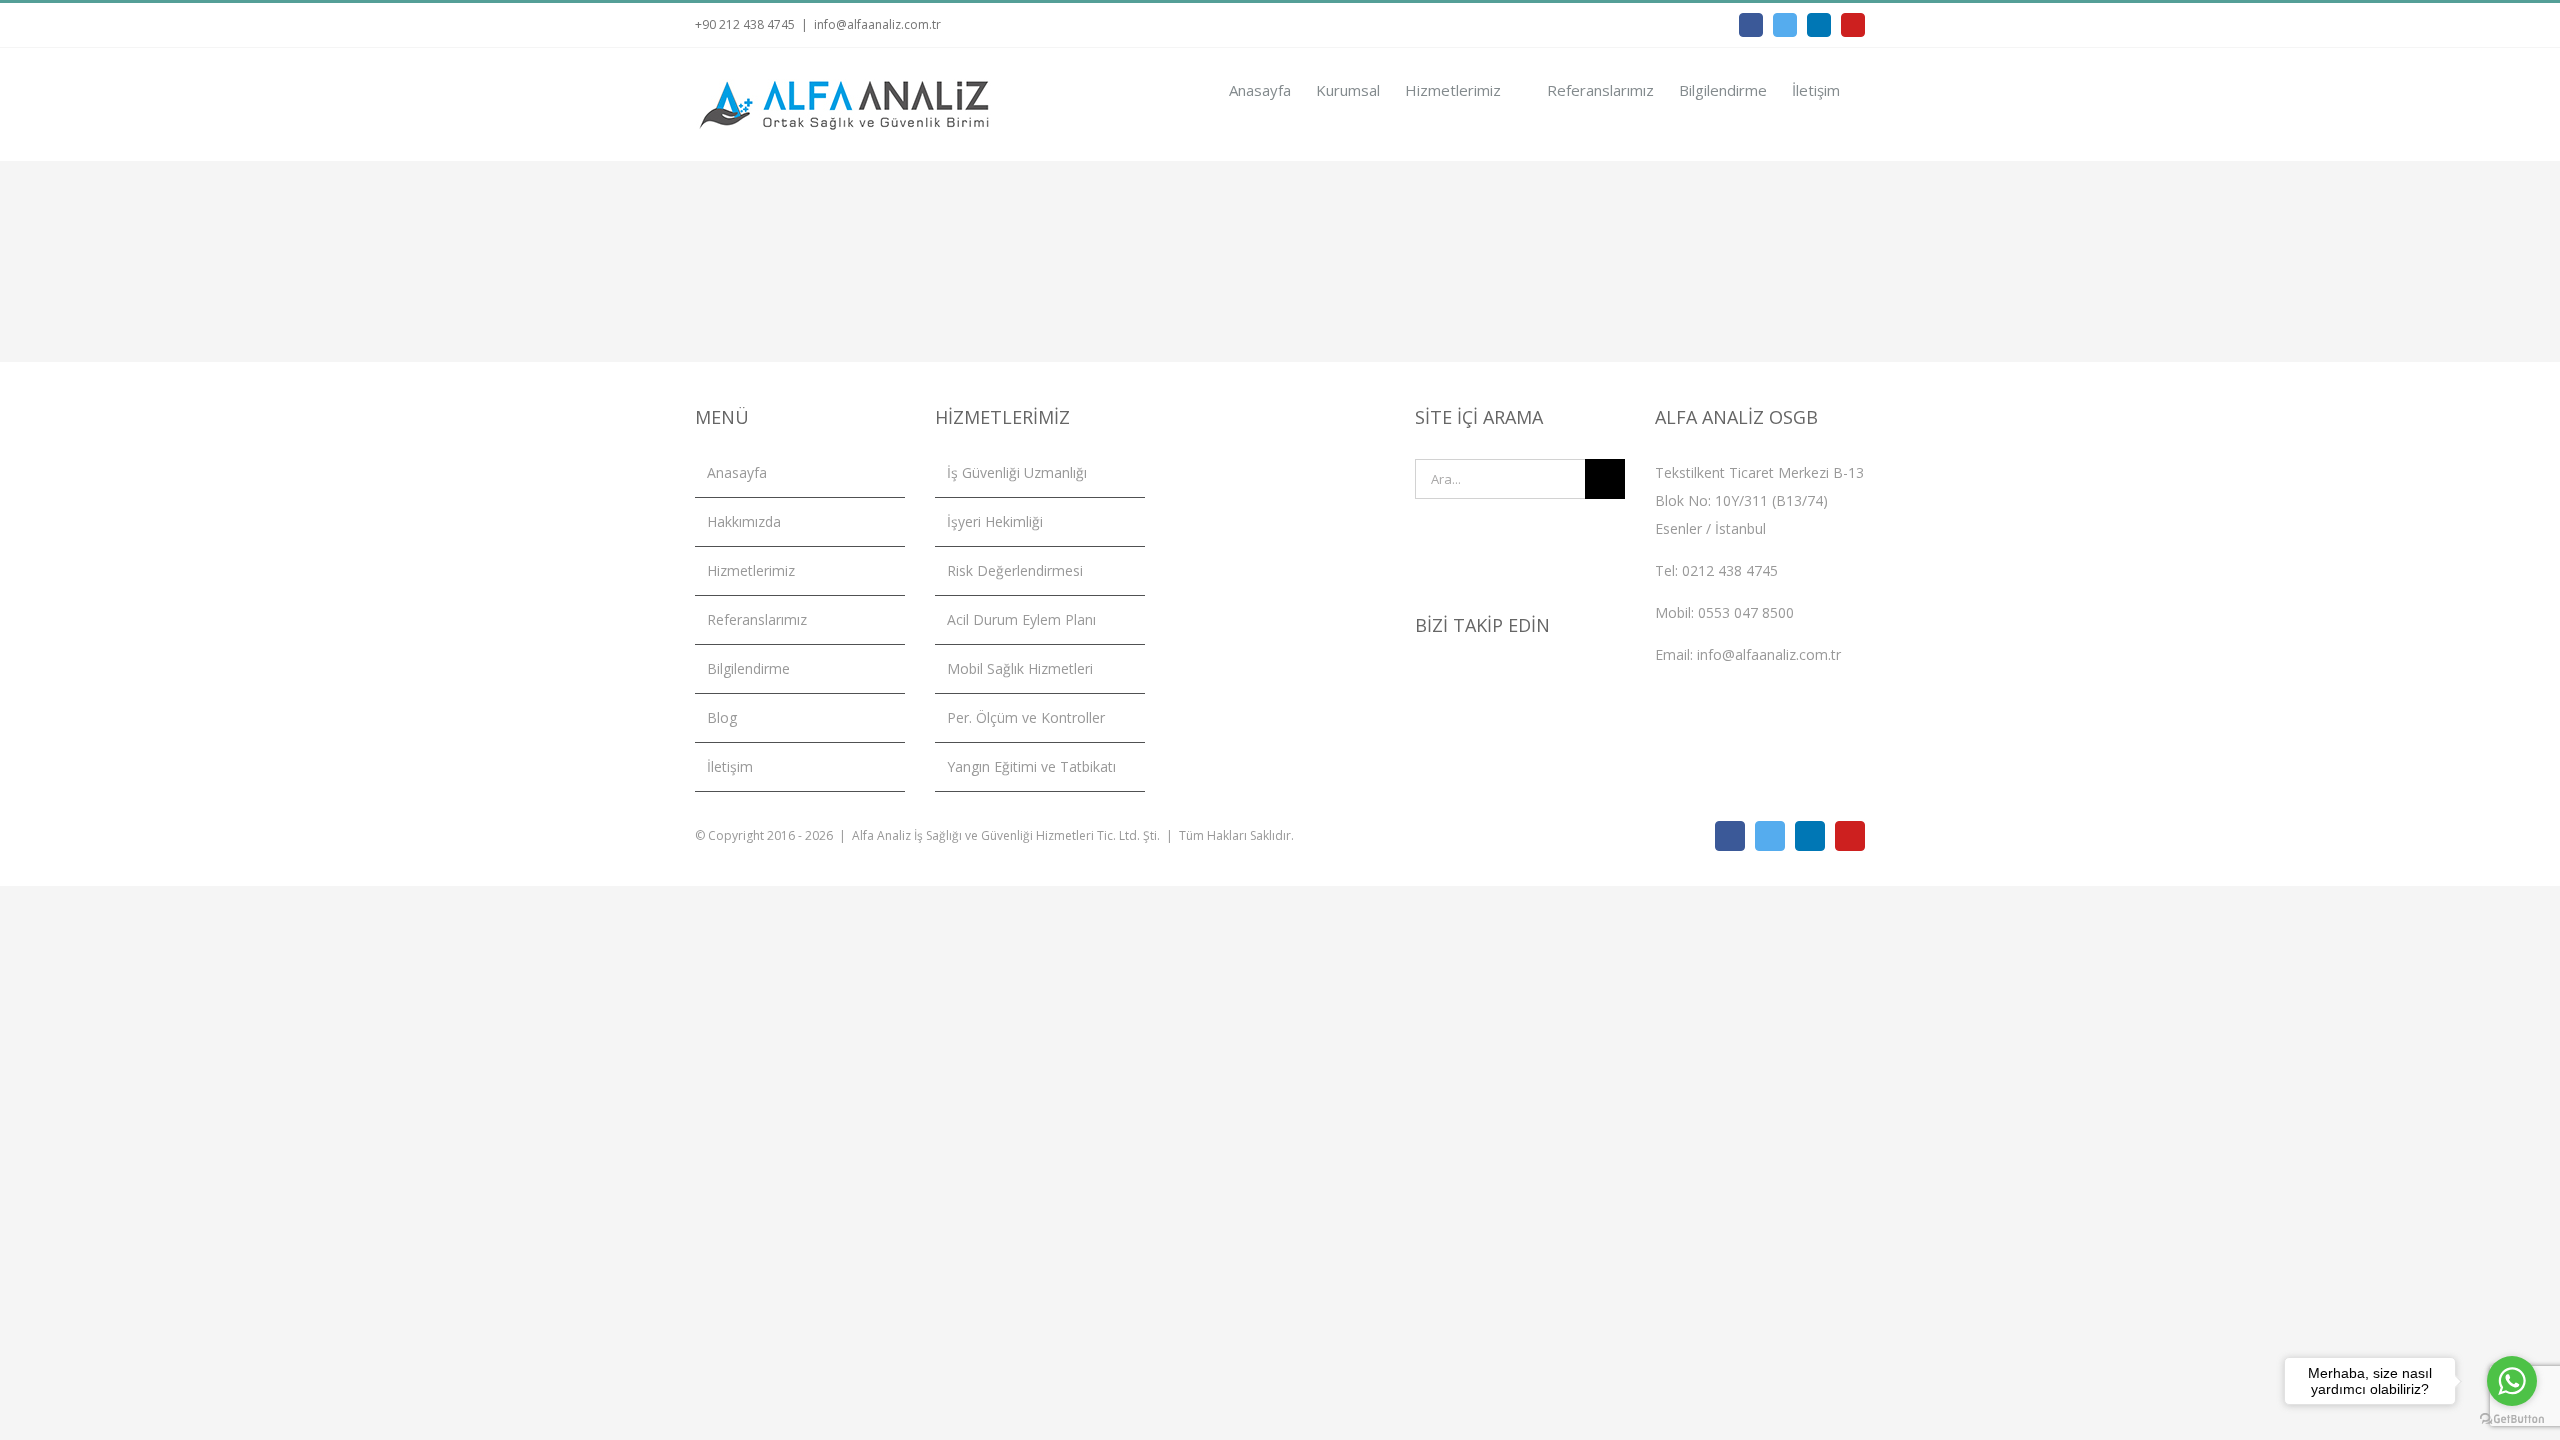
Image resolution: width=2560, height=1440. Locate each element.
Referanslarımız (757, 619)
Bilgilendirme (748, 668)
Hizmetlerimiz (751, 570)
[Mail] (1529, 681)
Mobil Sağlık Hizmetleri (1020, 668)
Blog (722, 717)
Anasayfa (737, 472)
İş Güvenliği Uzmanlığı (1017, 472)
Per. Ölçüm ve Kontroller (1026, 717)
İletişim (730, 766)
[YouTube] (1502, 681)
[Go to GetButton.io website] (2512, 1419)
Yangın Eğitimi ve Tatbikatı (1031, 766)
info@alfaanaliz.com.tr (877, 24)
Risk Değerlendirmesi (1015, 570)
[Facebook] (1421, 681)
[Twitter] (1448, 681)
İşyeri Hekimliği (995, 521)
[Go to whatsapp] (2512, 1381)
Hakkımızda (744, 521)
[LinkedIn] (1475, 681)
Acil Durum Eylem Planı (1021, 619)
